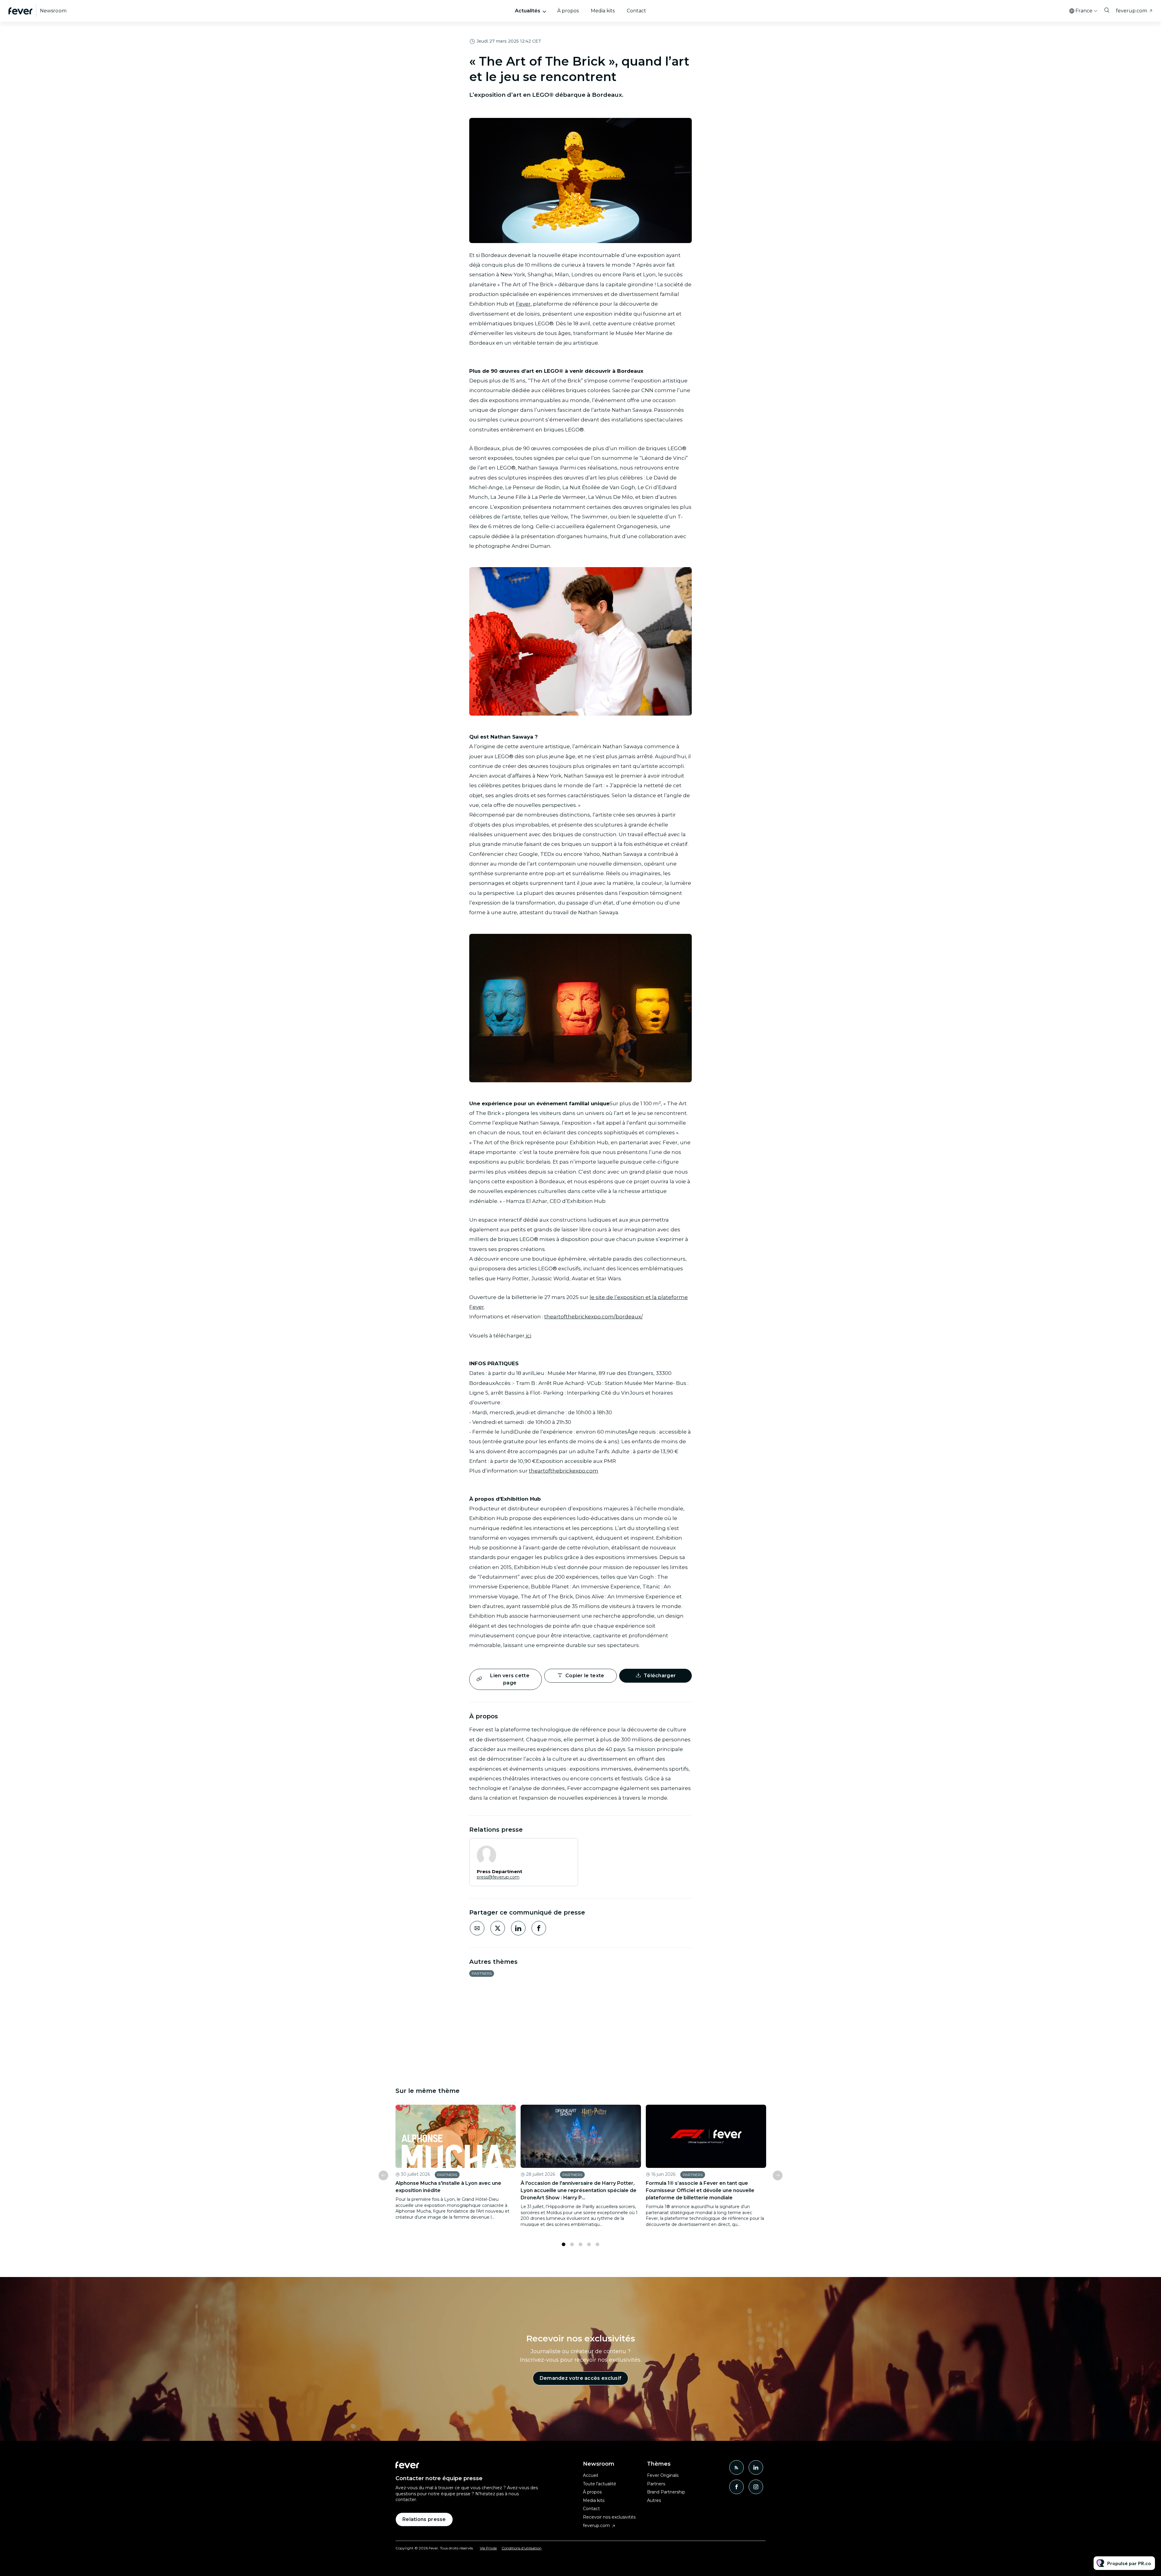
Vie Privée (488, 2548)
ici (528, 1336)
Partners (482, 1973)
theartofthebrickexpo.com (564, 1471)
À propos (568, 11)
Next (778, 2175)
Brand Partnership (666, 2492)
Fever (523, 304)
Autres (654, 2500)
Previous (383, 2175)
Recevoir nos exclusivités (609, 2517)
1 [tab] (564, 2244)
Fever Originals (663, 2475)
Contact (636, 11)
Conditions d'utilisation (522, 2548)
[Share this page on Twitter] (498, 1928)
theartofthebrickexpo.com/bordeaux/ (594, 1317)
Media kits (603, 11)
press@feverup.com (498, 1877)
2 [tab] (572, 2244)
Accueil (590, 2475)
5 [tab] (597, 2244)
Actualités (528, 11)
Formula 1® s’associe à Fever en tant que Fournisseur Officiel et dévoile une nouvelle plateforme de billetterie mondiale (700, 2190)
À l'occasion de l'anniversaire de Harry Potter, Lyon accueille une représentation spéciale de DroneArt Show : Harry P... (579, 2190)
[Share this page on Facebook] (539, 1928)
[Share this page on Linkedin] (518, 1928)
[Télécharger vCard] (567, 1848)
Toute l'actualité (600, 2484)
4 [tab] (589, 2244)
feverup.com (1132, 11)
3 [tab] (580, 2244)
